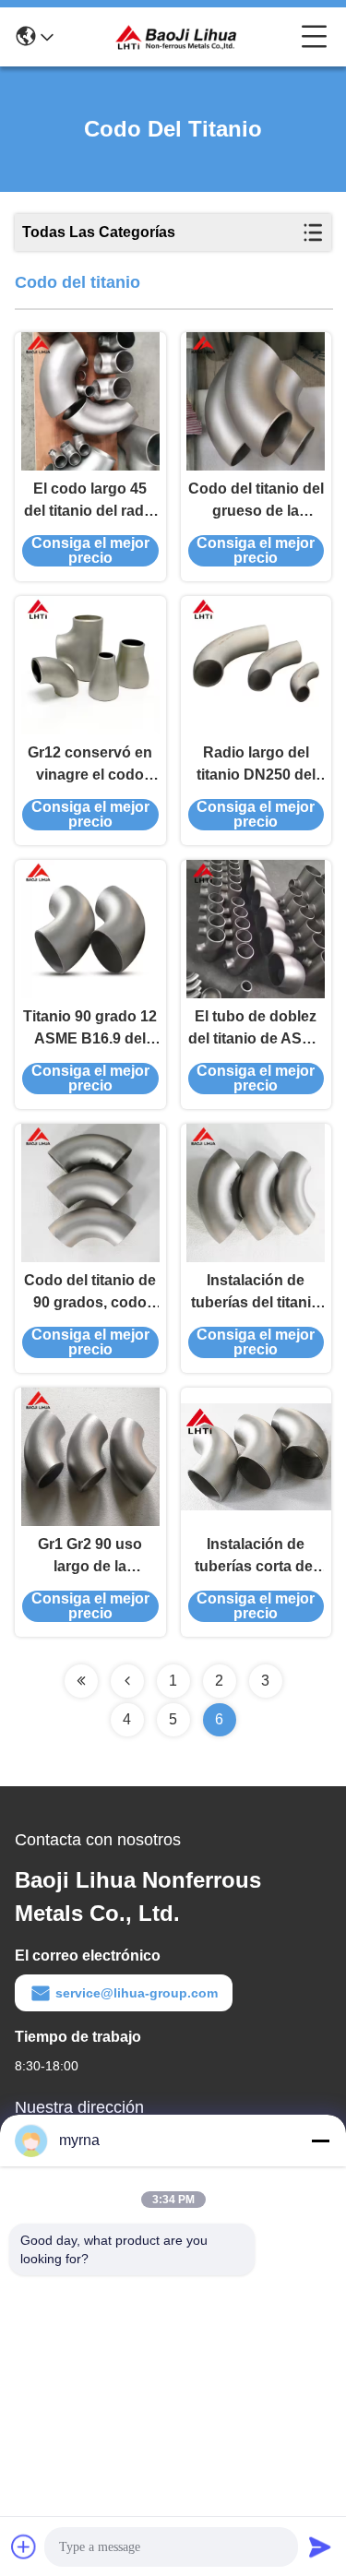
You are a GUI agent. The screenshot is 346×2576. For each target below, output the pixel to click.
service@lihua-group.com (137, 1993)
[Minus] (320, 2141)
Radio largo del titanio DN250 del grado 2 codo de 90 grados (256, 765)
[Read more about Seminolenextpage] (81, 1681)
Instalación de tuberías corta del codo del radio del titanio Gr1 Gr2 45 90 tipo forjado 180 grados (256, 1557)
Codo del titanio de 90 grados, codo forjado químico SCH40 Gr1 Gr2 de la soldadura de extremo (90, 1293)
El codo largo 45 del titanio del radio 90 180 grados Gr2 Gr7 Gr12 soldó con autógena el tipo (90, 501)
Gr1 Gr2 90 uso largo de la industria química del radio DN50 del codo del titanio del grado (90, 1557)
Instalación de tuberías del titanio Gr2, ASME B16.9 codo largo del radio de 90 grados (256, 1293)
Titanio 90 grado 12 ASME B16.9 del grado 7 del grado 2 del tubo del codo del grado (90, 1029)
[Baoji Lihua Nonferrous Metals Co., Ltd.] (177, 37)
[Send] (320, 2546)
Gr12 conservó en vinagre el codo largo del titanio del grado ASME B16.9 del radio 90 (90, 765)
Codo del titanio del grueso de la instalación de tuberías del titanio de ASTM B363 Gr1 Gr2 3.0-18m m (256, 501)
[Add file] (24, 2546)
